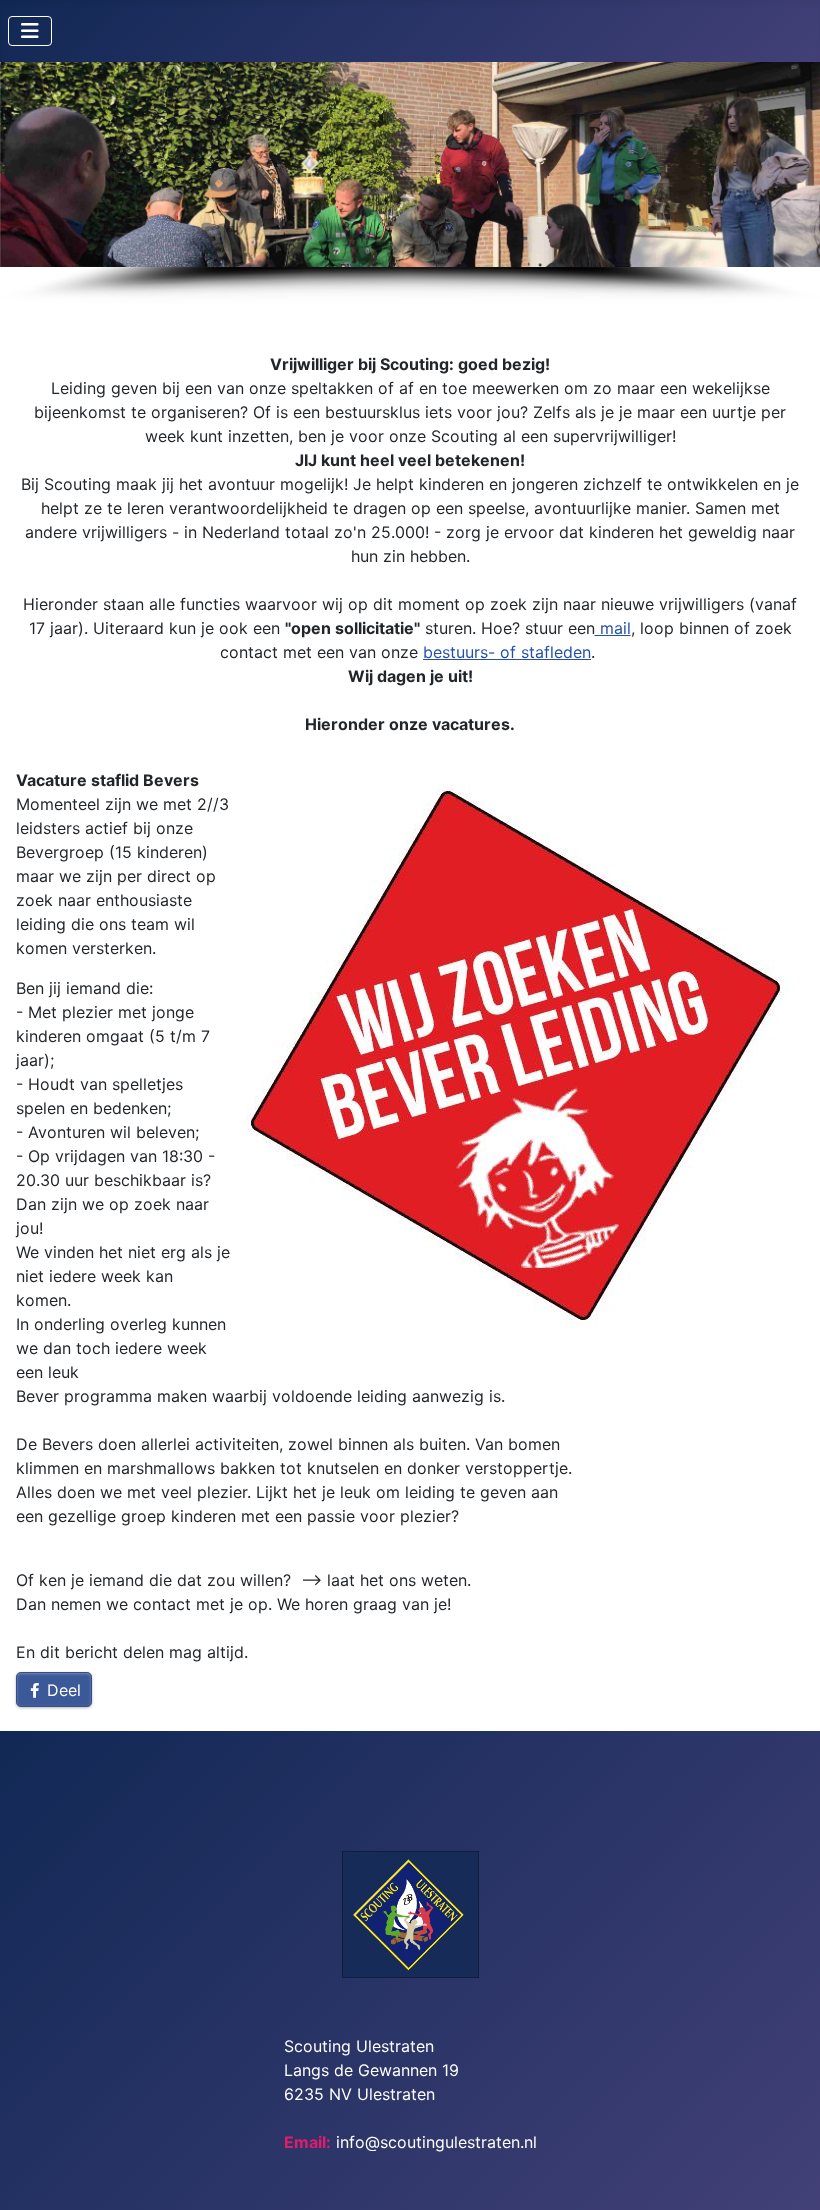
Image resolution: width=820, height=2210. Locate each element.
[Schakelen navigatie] (30, 31)
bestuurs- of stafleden (507, 652)
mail (613, 628)
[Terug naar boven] (785, 2173)
